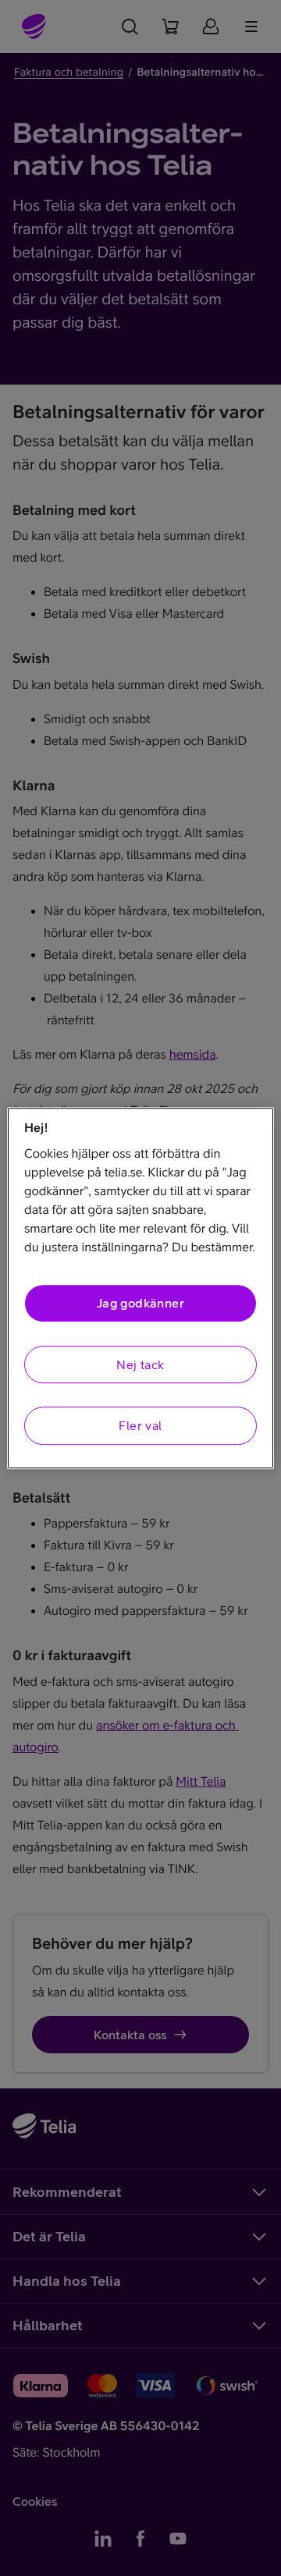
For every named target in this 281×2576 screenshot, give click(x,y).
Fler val (140, 1425)
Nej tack (140, 1364)
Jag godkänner (140, 1304)
